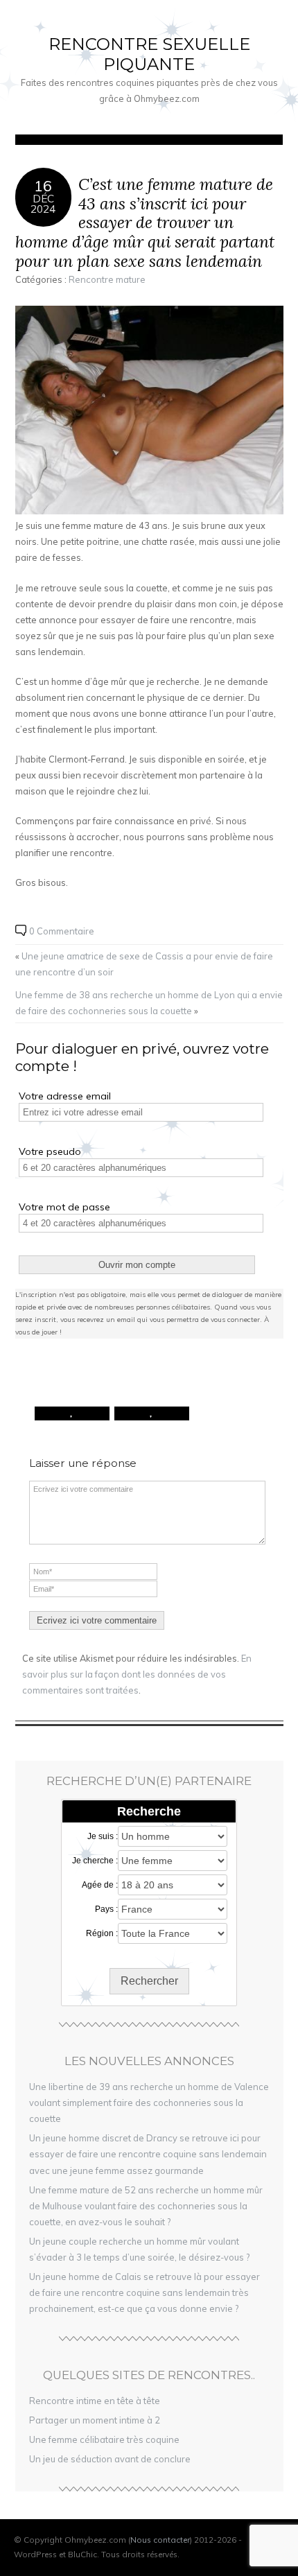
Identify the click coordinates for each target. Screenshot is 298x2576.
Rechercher (149, 1981)
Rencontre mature (107, 279)
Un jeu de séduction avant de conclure (110, 2459)
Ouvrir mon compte (137, 1265)
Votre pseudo (50, 1151)
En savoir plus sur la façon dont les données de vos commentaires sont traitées (137, 1674)
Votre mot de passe (64, 1207)
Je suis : (103, 1836)
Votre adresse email (65, 1096)
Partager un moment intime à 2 (95, 2420)
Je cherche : (95, 1861)
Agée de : (100, 1885)
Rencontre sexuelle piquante (149, 54)
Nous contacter (160, 2540)
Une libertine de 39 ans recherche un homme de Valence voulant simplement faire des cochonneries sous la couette (149, 2103)
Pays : (106, 1909)
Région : (102, 1933)
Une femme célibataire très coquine (104, 2439)
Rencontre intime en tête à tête (95, 2401)
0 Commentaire (62, 931)
